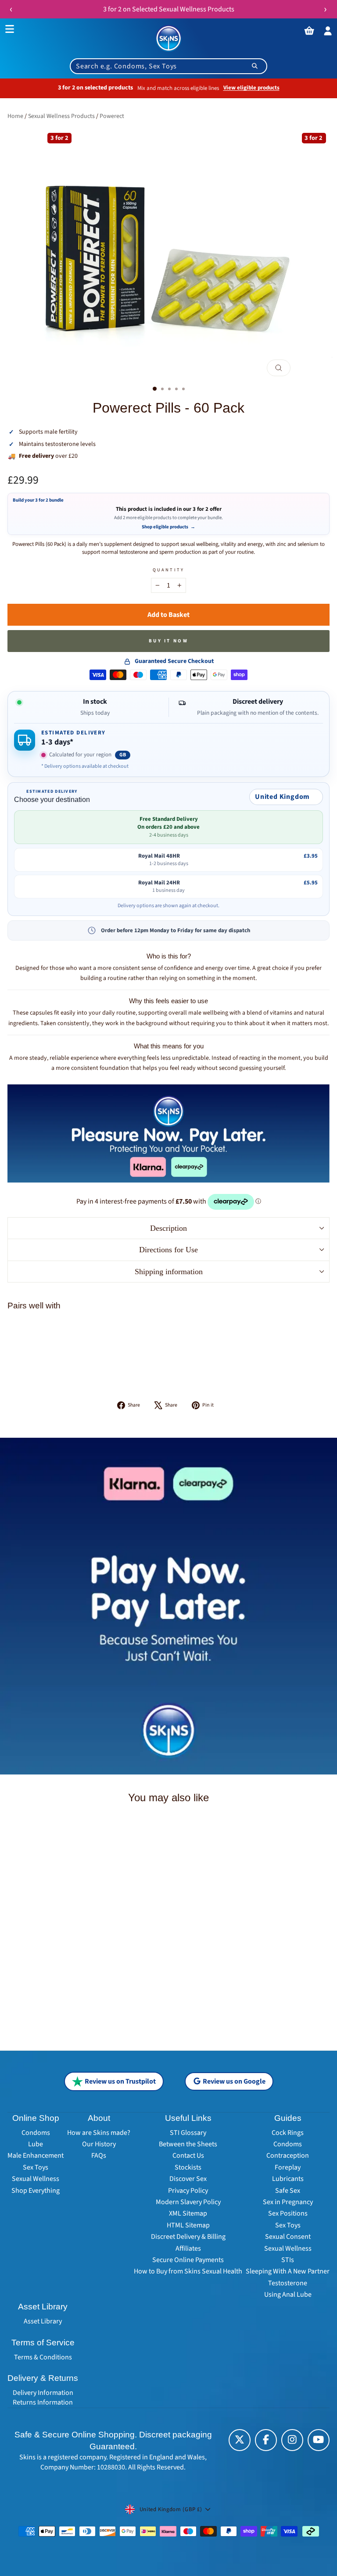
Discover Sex (188, 2179)
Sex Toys (36, 2167)
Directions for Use (168, 1250)
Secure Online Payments (188, 2260)
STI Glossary (188, 2133)
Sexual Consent (288, 2237)
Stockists (188, 2167)
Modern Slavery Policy (188, 2202)
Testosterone (288, 2283)
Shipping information (169, 1272)
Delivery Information (43, 2393)
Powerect (112, 116)
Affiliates (188, 2248)
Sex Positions (288, 2213)
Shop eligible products (168, 527)
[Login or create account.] (328, 31)
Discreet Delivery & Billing (188, 2237)
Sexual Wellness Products (61, 116)
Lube (36, 2144)
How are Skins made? (99, 2133)
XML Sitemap (188, 2213)
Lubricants (288, 2179)
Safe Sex (288, 2191)
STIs (288, 2260)
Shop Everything (36, 2191)
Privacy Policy (188, 2191)
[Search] (255, 66)
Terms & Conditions (43, 2357)
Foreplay (288, 2167)
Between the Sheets (188, 2144)
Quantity (168, 570)
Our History (99, 2144)
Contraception (288, 2156)
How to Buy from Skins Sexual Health (188, 2271)
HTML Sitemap (188, 2225)
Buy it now (168, 641)
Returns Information (43, 2402)
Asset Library (43, 2321)
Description (168, 1228)
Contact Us (188, 2156)
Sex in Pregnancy (288, 2202)
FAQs (99, 2156)
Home (15, 116)
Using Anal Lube (288, 2295)
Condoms (36, 2133)
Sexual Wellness (36, 2179)
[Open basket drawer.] (309, 31)
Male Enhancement (36, 2156)
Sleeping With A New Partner (288, 2271)
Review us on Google (233, 2081)
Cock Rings (288, 2133)
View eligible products (251, 88)
